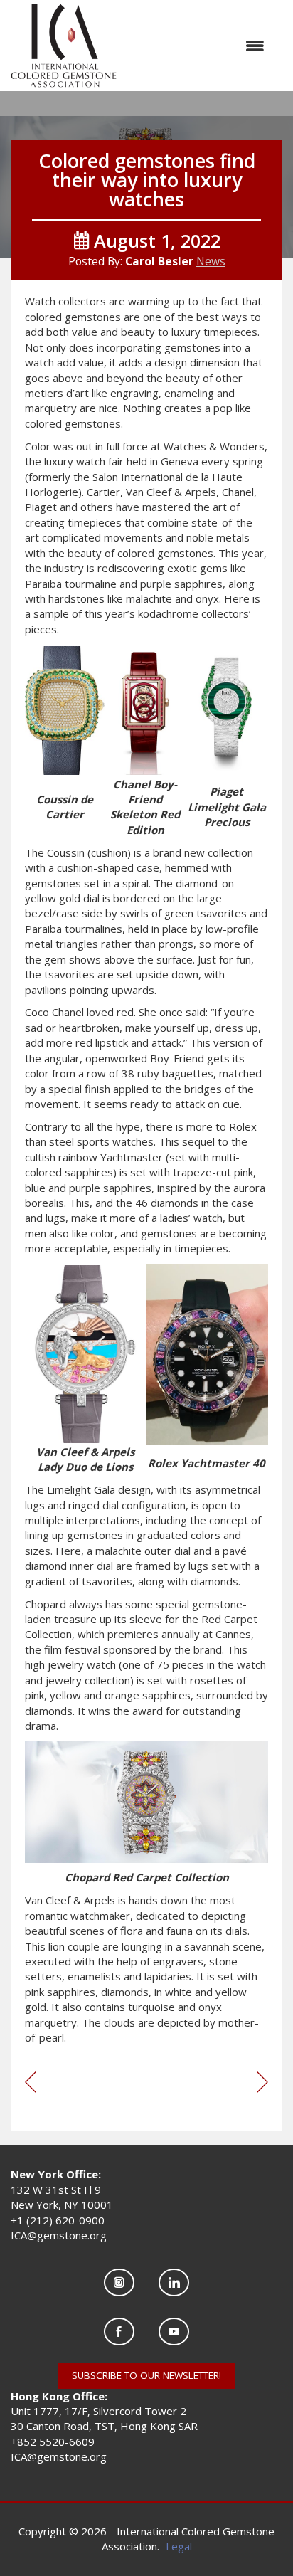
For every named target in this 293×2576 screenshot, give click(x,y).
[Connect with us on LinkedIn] (174, 2282)
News (211, 261)
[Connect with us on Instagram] (119, 2282)
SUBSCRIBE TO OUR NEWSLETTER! (146, 2375)
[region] (263, 2083)
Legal (179, 2546)
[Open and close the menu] (198, 46)
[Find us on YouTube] (174, 2332)
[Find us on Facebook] (119, 2332)
